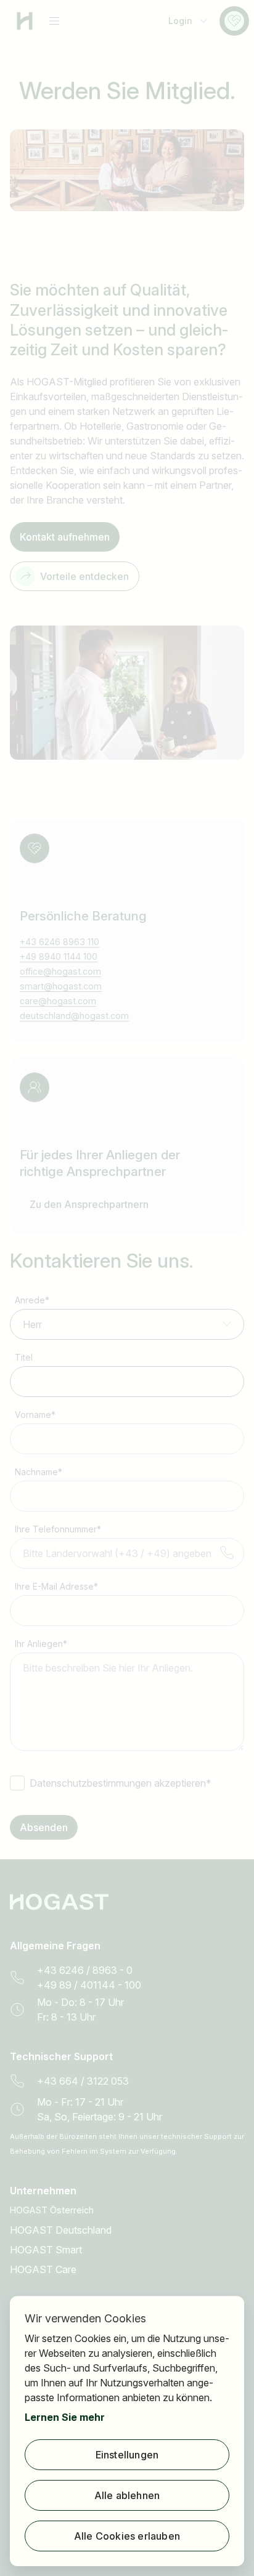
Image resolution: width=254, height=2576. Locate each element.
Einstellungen (127, 2455)
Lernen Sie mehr (65, 2417)
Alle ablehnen (127, 2495)
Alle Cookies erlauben (127, 2536)
